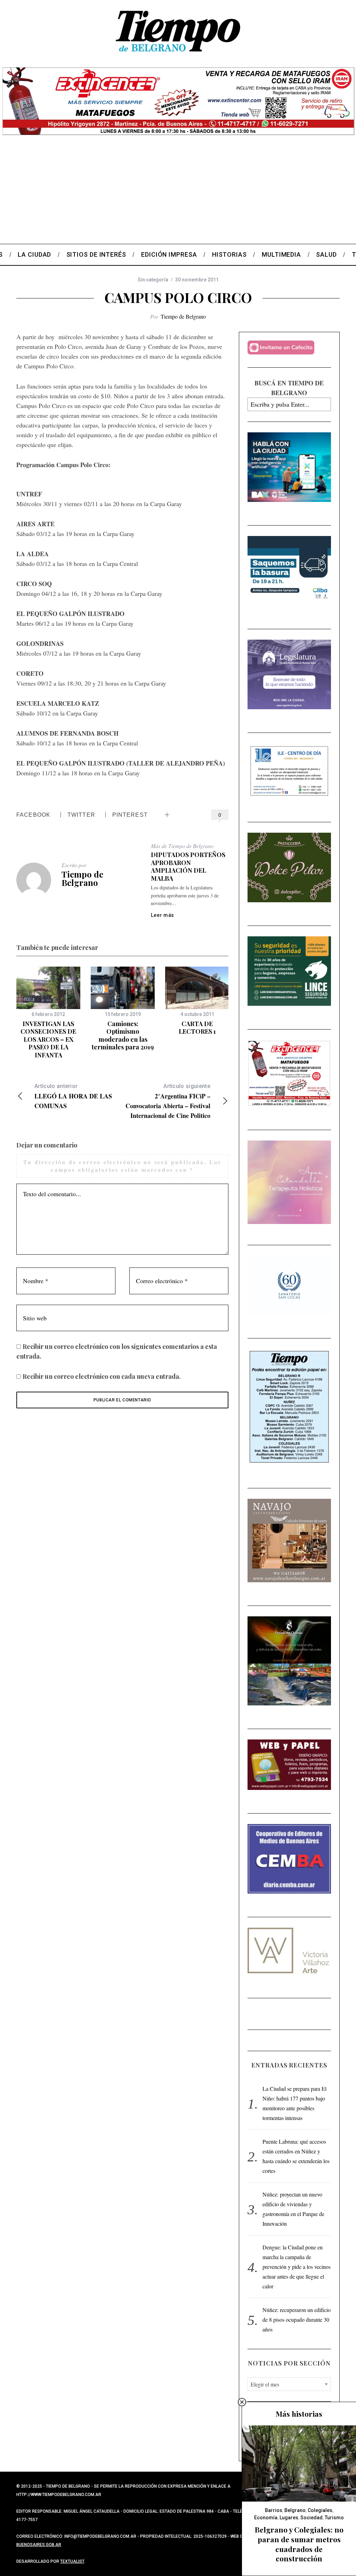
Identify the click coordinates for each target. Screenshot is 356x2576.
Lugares (289, 2518)
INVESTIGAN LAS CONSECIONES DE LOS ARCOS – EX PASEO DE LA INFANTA (48, 1039)
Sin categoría (153, 280)
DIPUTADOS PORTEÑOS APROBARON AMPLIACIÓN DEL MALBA (188, 866)
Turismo (334, 2518)
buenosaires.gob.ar (39, 2545)
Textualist (72, 2561)
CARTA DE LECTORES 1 (197, 1028)
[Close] (242, 2402)
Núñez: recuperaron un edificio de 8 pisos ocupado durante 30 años (297, 2319)
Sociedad (311, 2518)
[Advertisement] (178, 192)
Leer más (163, 915)
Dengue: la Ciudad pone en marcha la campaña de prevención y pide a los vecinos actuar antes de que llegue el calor (297, 2267)
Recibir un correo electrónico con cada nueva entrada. (102, 1376)
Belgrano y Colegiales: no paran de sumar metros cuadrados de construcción (299, 2544)
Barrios (274, 2510)
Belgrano (295, 2510)
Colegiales (320, 2510)
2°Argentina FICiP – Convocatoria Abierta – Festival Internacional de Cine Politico (168, 1101)
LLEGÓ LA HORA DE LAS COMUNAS (73, 1097)
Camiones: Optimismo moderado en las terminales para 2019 (123, 1035)
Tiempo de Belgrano (183, 316)
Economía (266, 2518)
